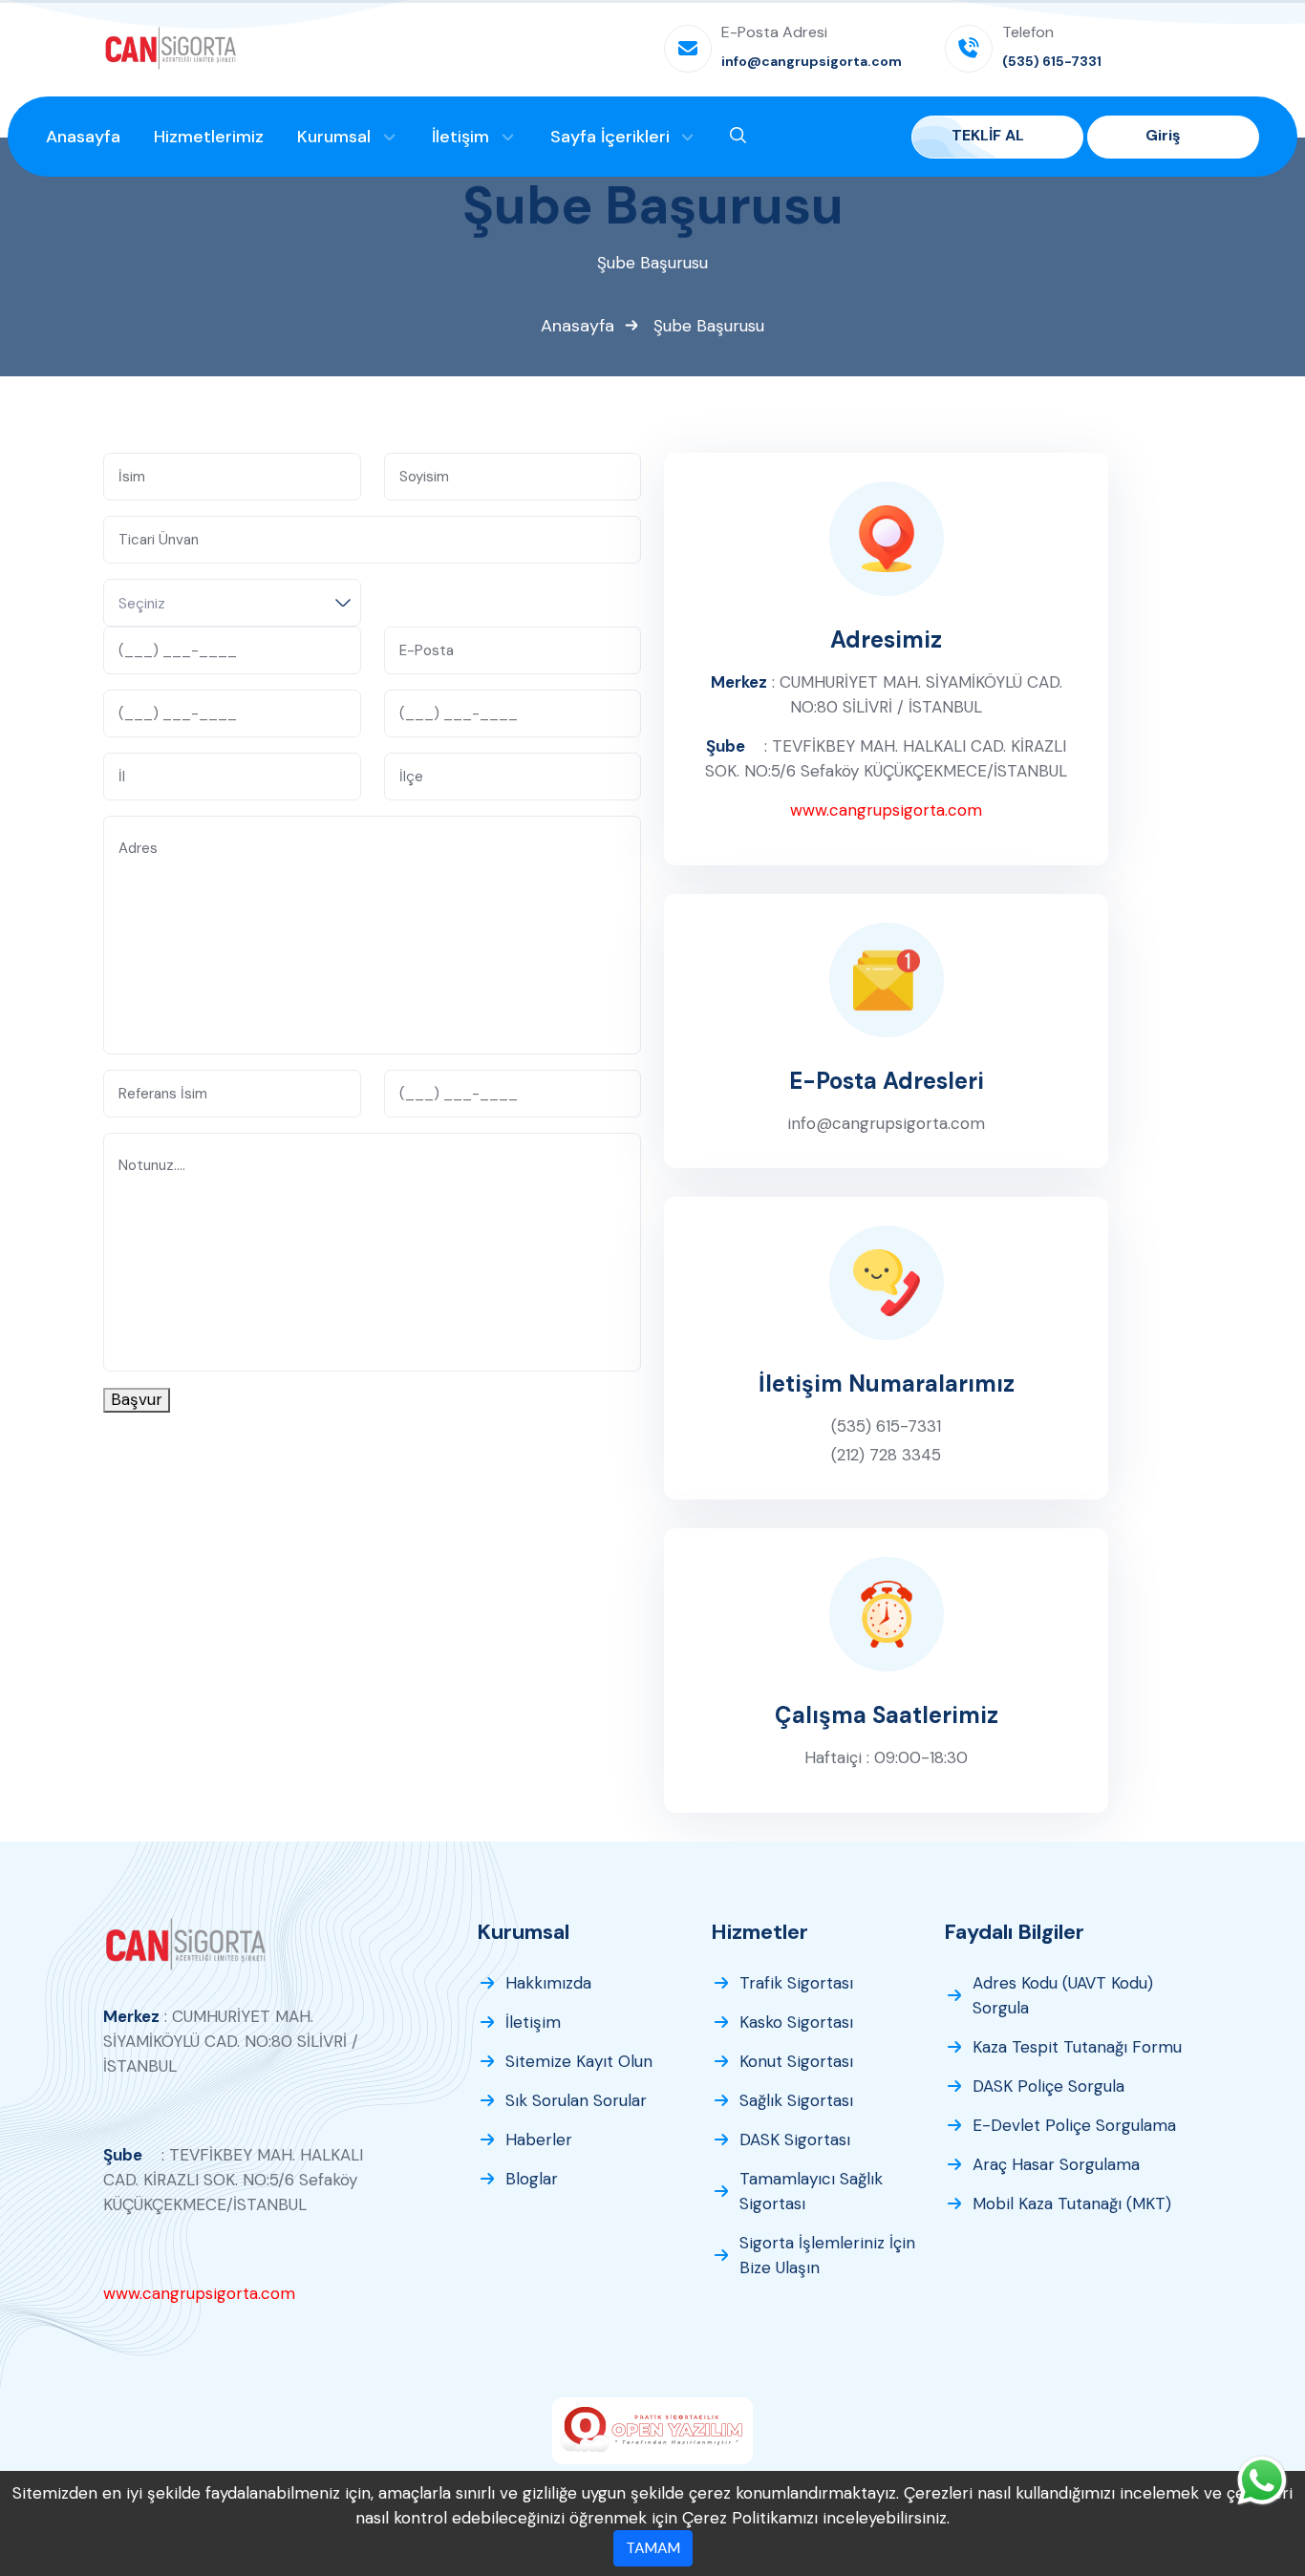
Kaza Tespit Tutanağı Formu (1077, 2047)
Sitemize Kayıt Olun (579, 2061)
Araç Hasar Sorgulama (1056, 2164)
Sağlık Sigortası (796, 2100)
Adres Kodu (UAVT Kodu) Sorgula (1063, 1995)
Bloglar (532, 2179)
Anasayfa (578, 326)
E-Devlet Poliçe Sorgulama (1074, 2125)
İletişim (533, 2022)
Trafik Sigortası (796, 1983)
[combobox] (232, 603)
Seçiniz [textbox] (142, 604)
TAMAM (653, 2548)
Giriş (1165, 135)
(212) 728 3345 (886, 1455)
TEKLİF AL (990, 135)
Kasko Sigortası (796, 2022)
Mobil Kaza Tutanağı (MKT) (1072, 2203)
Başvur (137, 1399)
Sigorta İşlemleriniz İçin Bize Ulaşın (827, 2255)
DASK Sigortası (795, 2140)
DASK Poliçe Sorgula (1048, 2086)
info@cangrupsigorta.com (886, 1123)
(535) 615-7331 (886, 1426)
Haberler (539, 2140)
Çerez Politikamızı (750, 2518)
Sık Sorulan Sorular (576, 2100)
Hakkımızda (548, 1983)
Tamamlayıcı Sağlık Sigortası (811, 2191)
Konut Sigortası (796, 2061)
